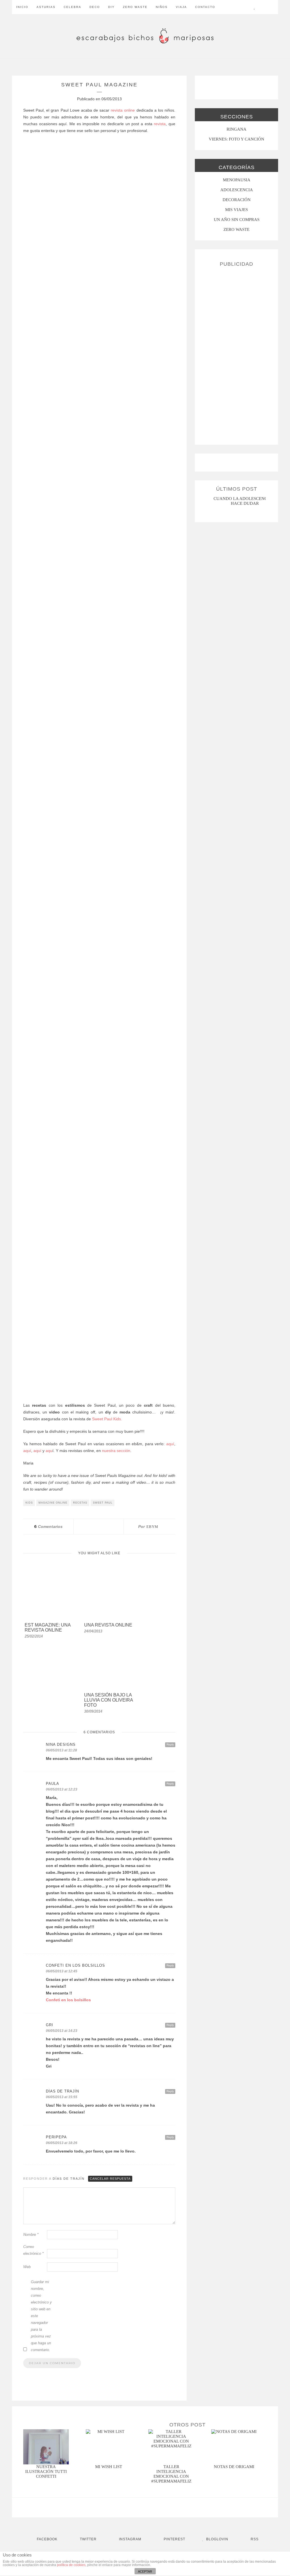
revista (160, 124)
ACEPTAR (145, 2571)
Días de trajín (69, 2179)
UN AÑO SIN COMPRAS (237, 220)
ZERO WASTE (135, 7)
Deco (95, 7)
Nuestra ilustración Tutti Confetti (46, 2471)
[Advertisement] (236, 354)
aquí (170, 1444)
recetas (80, 1503)
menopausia (237, 180)
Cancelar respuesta (110, 2179)
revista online (123, 110)
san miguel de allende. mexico (246, 499)
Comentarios (48, 1527)
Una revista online (108, 1625)
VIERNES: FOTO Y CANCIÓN (236, 139)
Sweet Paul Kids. (106, 1419)
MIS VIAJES (236, 210)
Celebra (72, 7)
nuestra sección (116, 1451)
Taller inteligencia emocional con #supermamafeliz (171, 2474)
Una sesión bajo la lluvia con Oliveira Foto (108, 1700)
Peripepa (56, 2137)
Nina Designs (61, 1744)
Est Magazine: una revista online (48, 1627)
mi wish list (109, 2467)
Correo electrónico (33, 2250)
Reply (170, 1744)
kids (29, 1503)
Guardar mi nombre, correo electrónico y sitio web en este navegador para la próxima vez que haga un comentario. (41, 2316)
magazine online (53, 1503)
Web (27, 2267)
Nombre (31, 2235)
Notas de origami (234, 2467)
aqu (49, 1451)
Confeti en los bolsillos (75, 1965)
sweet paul (103, 1503)
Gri (50, 2025)
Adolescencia (237, 190)
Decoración (237, 200)
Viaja (181, 7)
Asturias (46, 7)
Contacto (205, 7)
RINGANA (236, 129)
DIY (111, 7)
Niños (162, 7)
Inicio (22, 7)
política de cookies (71, 2565)
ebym (152, 1527)
